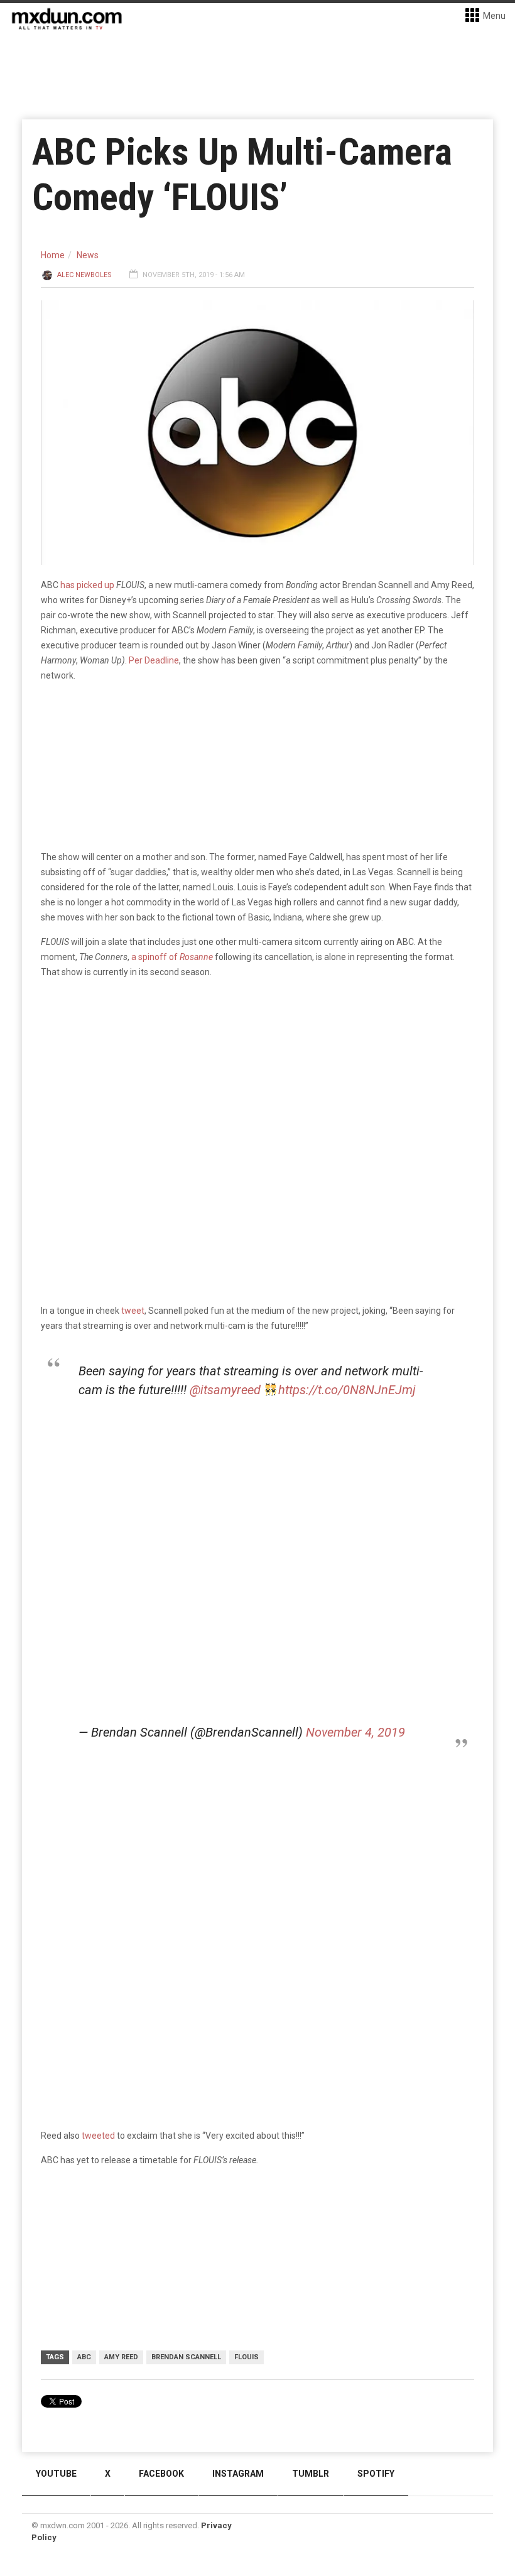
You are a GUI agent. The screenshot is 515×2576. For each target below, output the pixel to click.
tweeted (98, 2136)
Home (53, 255)
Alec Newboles (84, 275)
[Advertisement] (257, 1883)
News (88, 255)
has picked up (87, 585)
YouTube (56, 2474)
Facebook (161, 2474)
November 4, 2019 (355, 1732)
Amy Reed (121, 2357)
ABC (84, 2357)
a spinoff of (172, 957)
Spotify (376, 2474)
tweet (133, 1311)
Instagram (238, 2474)
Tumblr (311, 2474)
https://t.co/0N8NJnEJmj (347, 1390)
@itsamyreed (225, 1390)
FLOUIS (247, 2357)
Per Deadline (154, 660)
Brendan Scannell (186, 2357)
